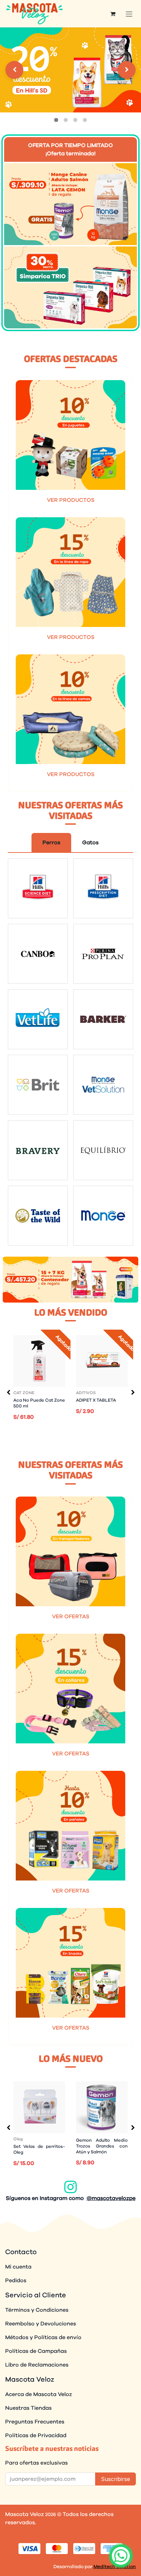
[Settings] (14, 70)
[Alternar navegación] (129, 14)
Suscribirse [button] (116, 2479)
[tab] (56, 120)
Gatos (90, 843)
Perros (51, 843)
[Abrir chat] (121, 2556)
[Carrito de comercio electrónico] (113, 14)
